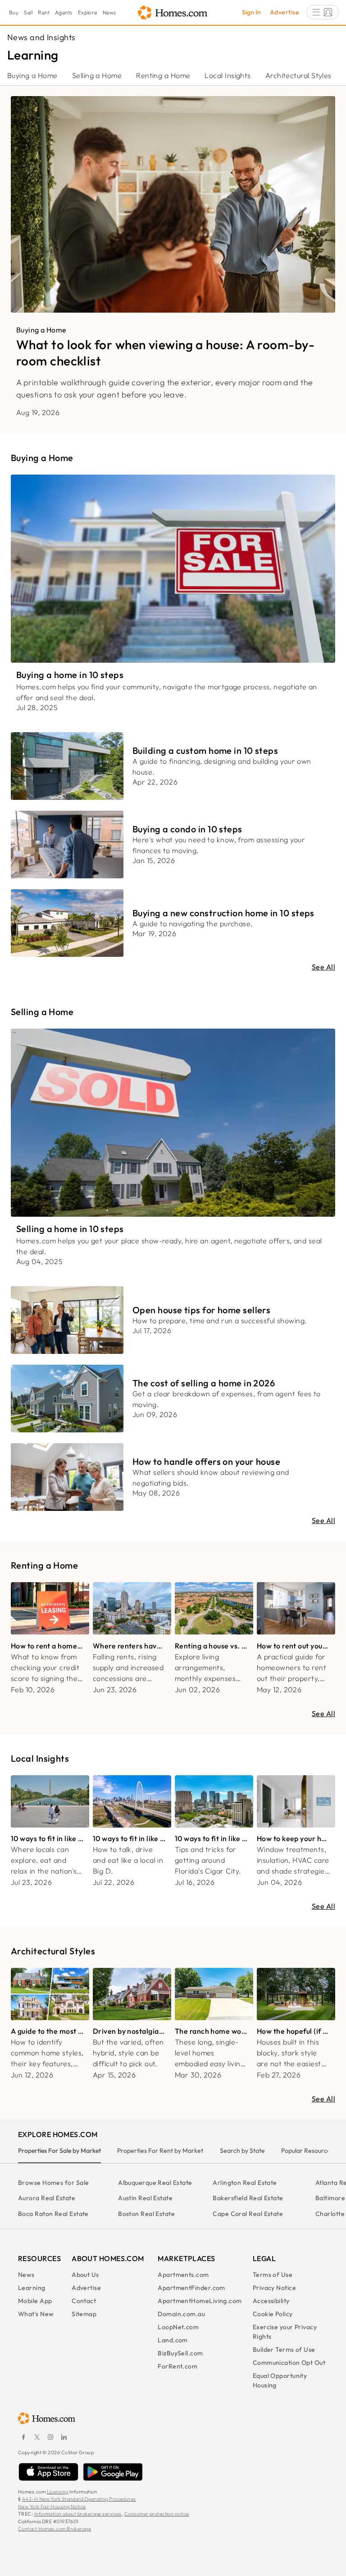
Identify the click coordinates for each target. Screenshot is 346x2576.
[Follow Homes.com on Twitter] (37, 2437)
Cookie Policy (273, 2314)
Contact (84, 2301)
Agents (64, 12)
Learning (32, 2288)
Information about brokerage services (78, 2514)
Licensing (58, 2492)
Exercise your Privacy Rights (285, 2332)
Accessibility (271, 2301)
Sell (28, 12)
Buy (14, 12)
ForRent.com (178, 2366)
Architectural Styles (298, 75)
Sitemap (84, 2314)
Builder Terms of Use (284, 2350)
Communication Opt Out (289, 2363)
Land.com (173, 2340)
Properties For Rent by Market (160, 2151)
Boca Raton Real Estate (53, 2214)
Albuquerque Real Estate (155, 2183)
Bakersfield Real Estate (248, 2198)
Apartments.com (183, 2275)
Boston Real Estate (146, 2214)
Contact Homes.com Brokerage (55, 2529)
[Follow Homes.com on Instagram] (50, 2437)
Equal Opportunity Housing (280, 2380)
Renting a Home (163, 75)
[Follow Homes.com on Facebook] (23, 2437)
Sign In (251, 12)
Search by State (242, 2151)
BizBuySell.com (180, 2353)
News (109, 12)
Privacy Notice (274, 2288)
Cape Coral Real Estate (248, 2214)
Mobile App (35, 2301)
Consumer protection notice (157, 2514)
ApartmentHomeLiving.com (200, 2301)
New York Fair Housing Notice (52, 2507)
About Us (85, 2275)
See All (323, 967)
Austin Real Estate (145, 2198)
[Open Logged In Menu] (323, 12)
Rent (44, 12)
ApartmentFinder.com (191, 2288)
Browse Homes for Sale (53, 2183)
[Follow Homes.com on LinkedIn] (64, 2437)
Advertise (285, 12)
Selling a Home (97, 75)
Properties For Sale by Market (59, 2151)
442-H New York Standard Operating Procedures (79, 2499)
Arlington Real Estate (245, 2183)
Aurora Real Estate (47, 2198)
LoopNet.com (178, 2327)
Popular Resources (307, 2151)
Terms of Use (273, 2275)
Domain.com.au (181, 2314)
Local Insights (228, 75)
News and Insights (41, 37)
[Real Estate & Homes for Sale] (173, 13)
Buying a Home (32, 75)
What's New (36, 2314)
